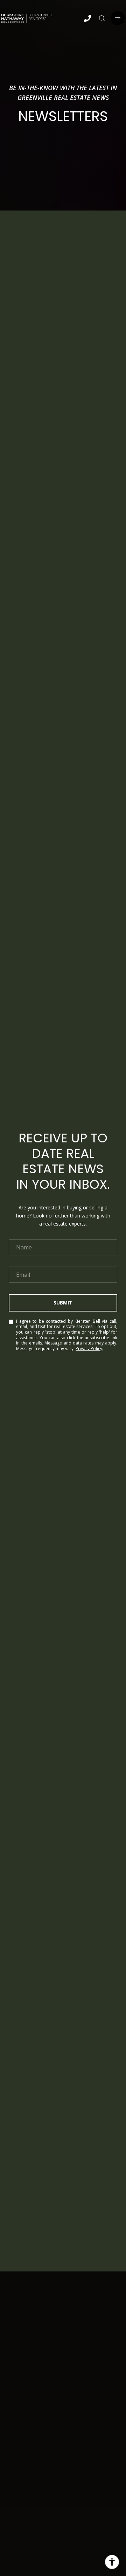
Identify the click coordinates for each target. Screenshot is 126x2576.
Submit (63, 1303)
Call (87, 33)
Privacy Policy (89, 1349)
